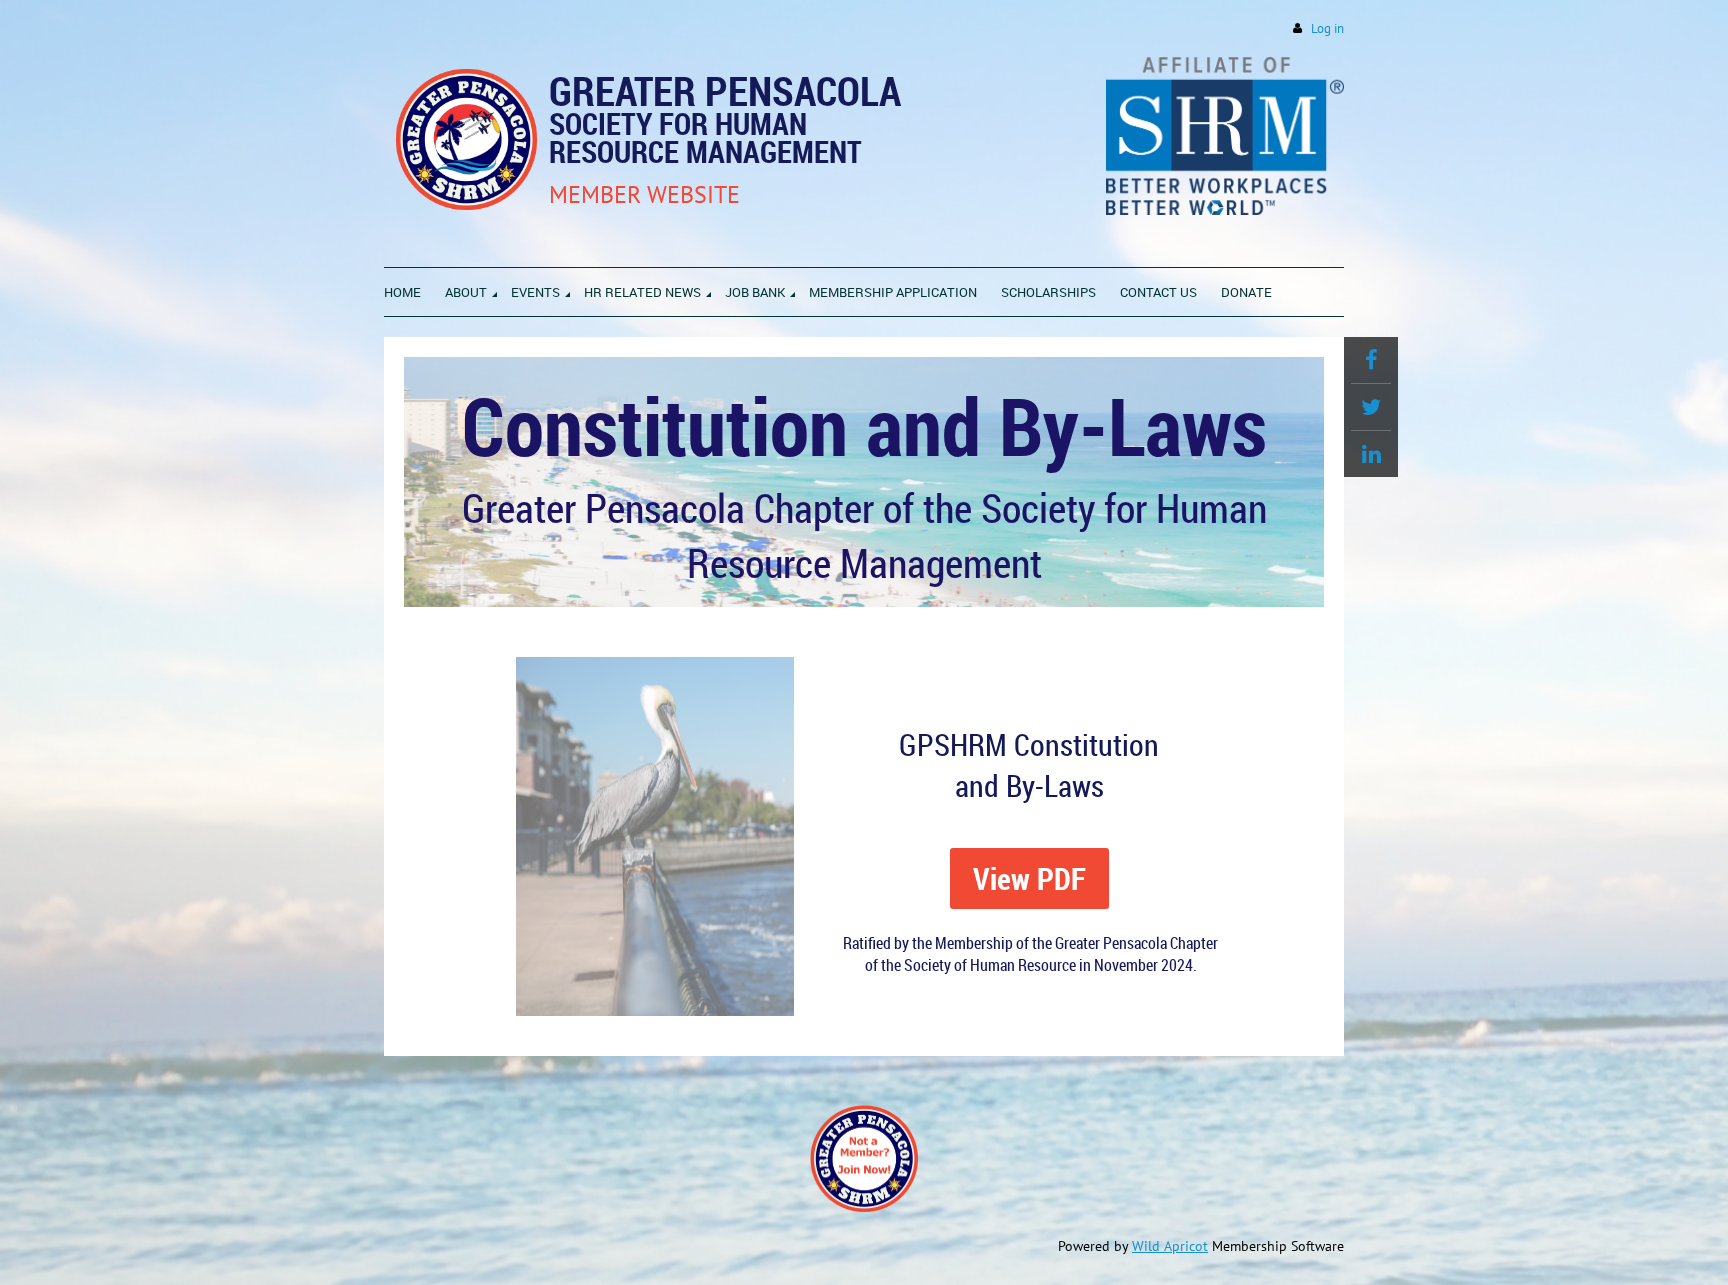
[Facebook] (1371, 360)
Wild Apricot (1170, 1246)
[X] (1371, 407)
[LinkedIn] (1371, 454)
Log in (1327, 28)
